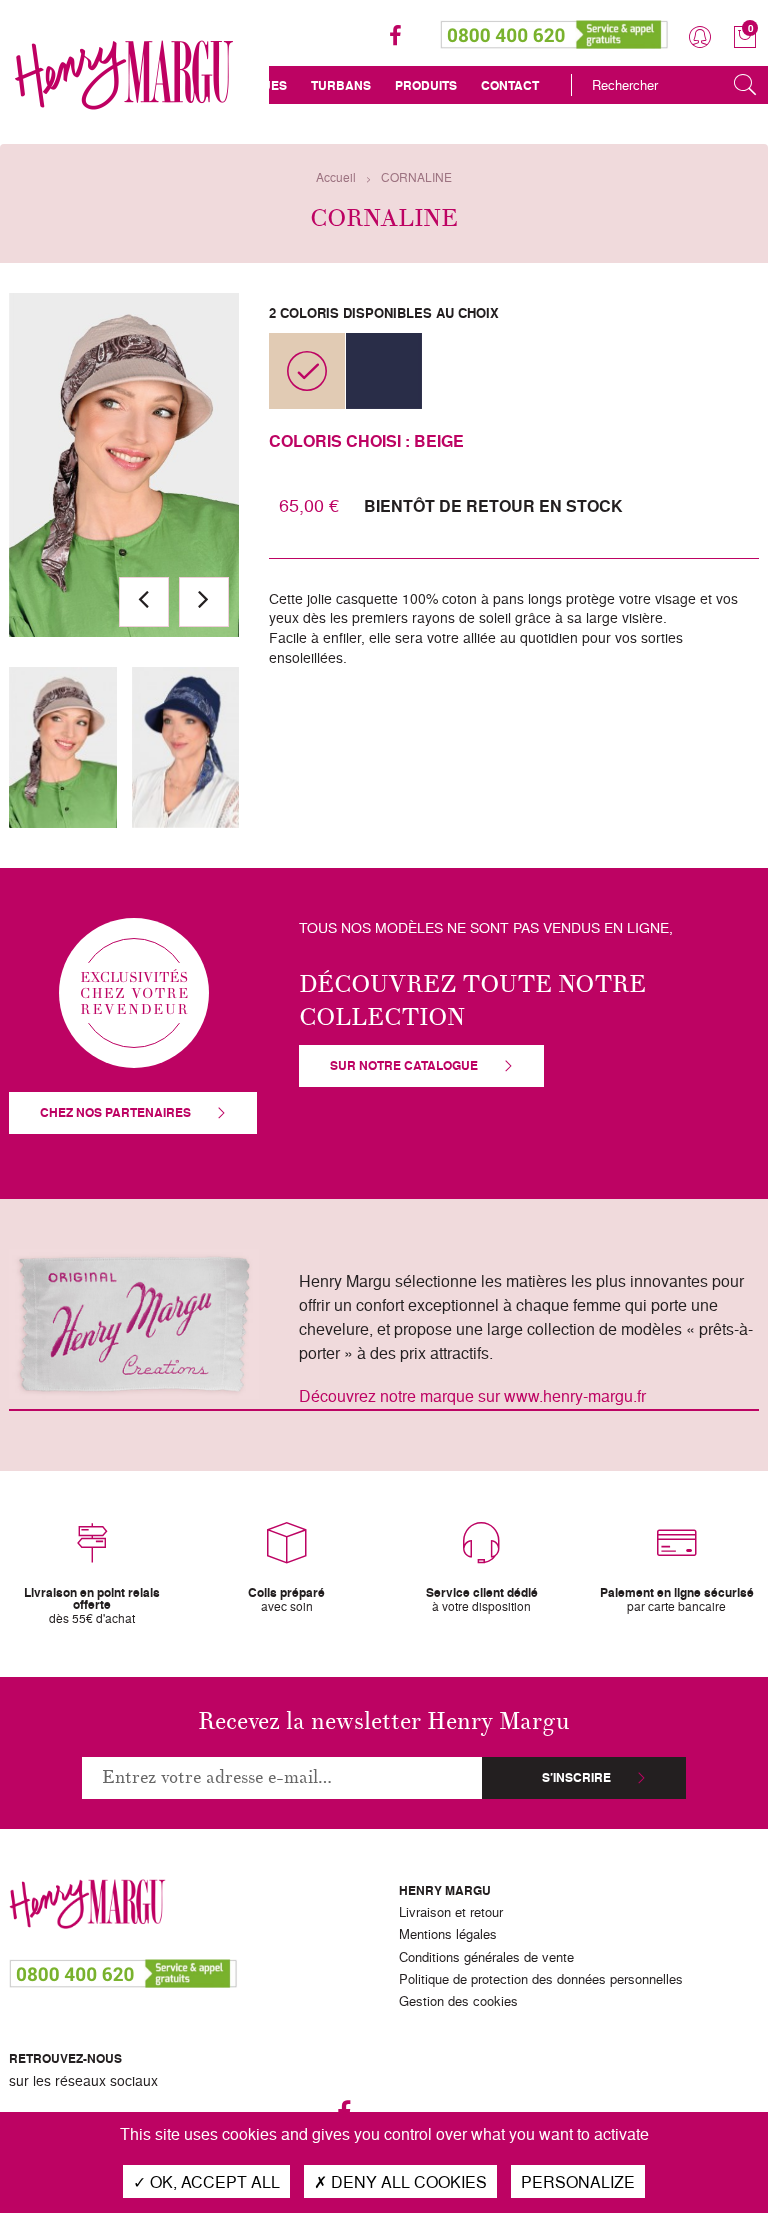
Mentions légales (448, 1935)
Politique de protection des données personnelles (541, 1980)
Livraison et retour (451, 1913)
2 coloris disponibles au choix (384, 312)
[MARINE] (384, 371)
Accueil (336, 177)
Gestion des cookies (458, 2002)
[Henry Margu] (124, 75)
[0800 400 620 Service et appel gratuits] (554, 30)
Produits (426, 85)
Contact (510, 85)
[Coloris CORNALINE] (63, 747)
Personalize (578, 2181)
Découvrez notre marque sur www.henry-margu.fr (472, 1396)
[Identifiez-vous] (700, 37)
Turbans (341, 85)
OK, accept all (213, 2181)
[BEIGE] (307, 371)
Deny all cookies (407, 2181)
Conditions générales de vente (486, 1958)
